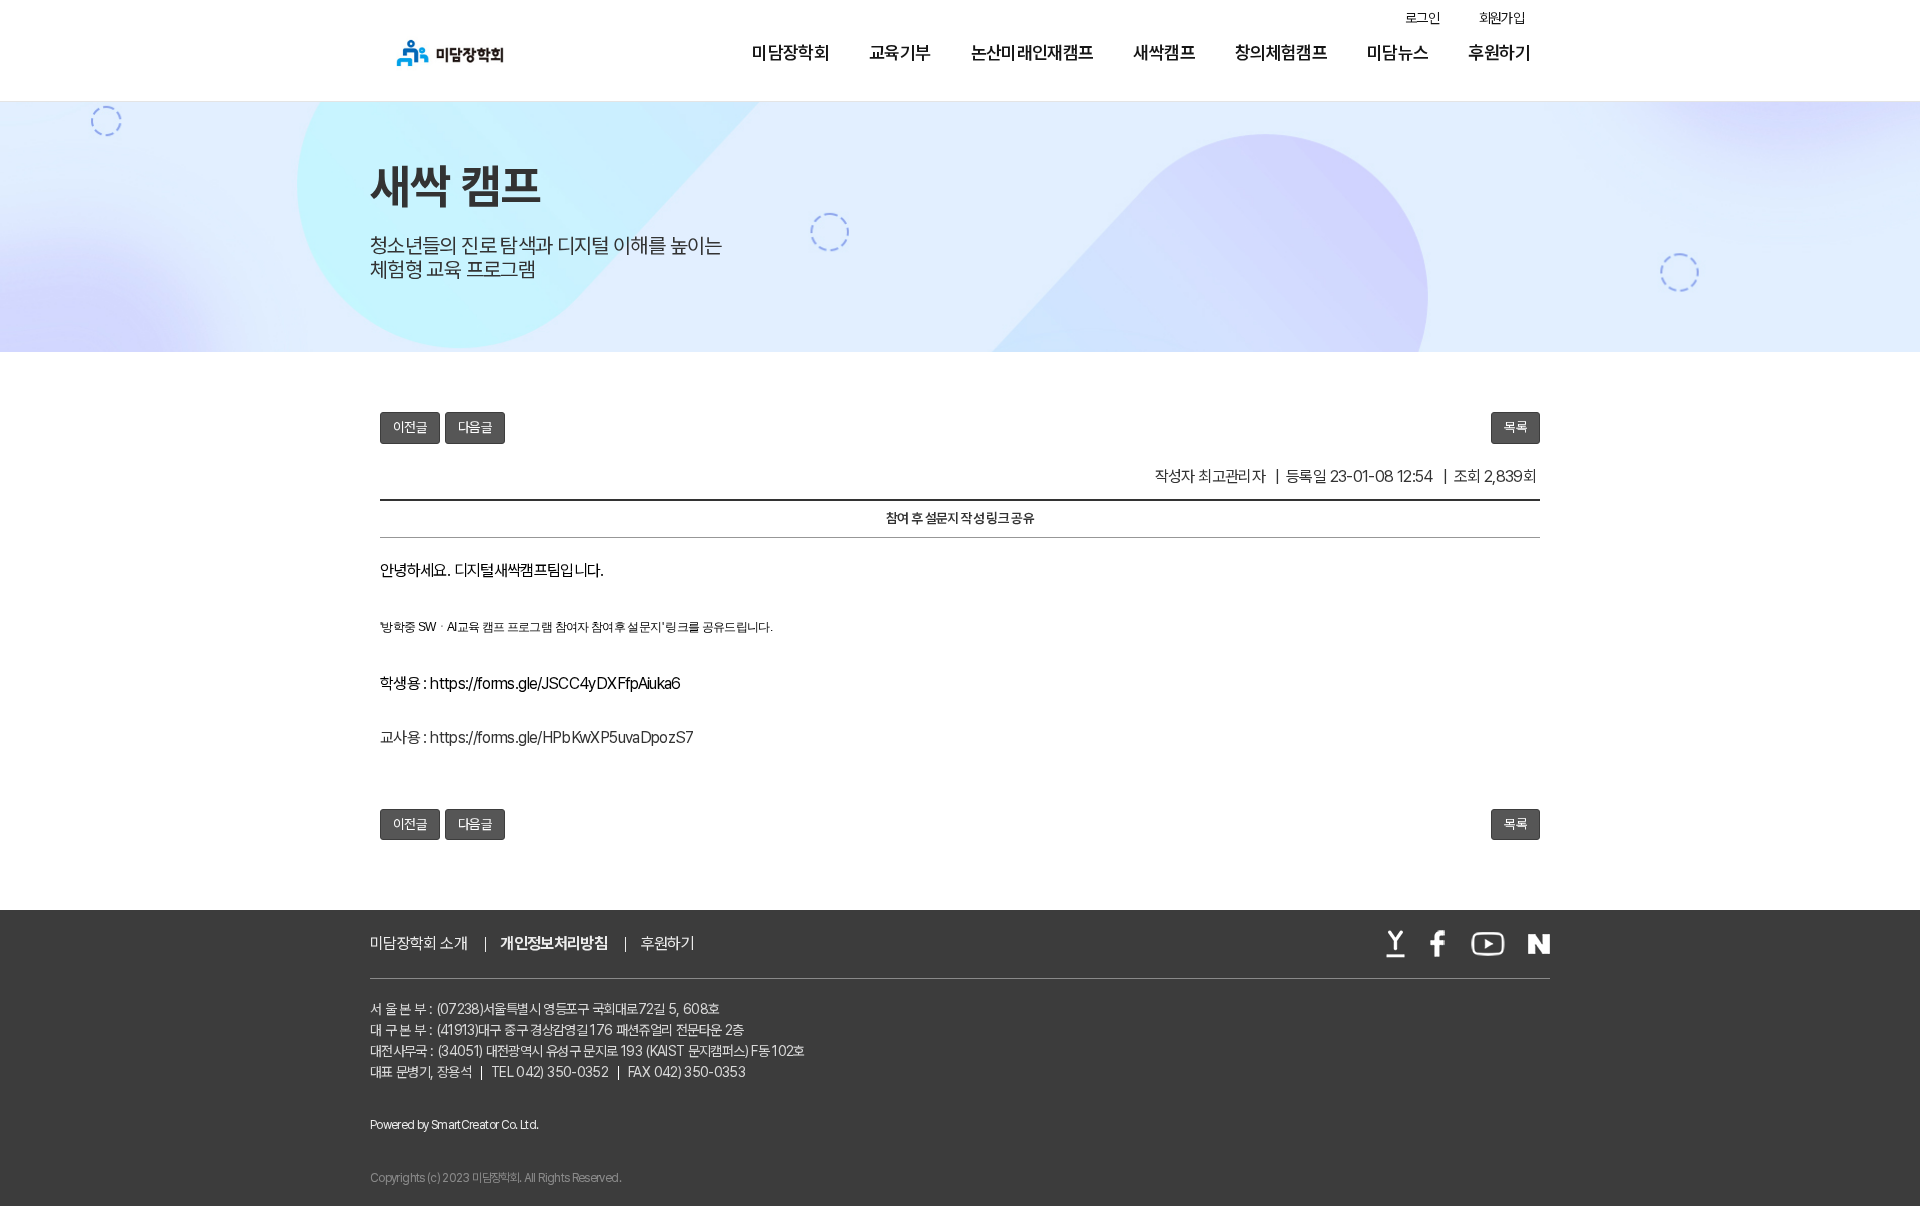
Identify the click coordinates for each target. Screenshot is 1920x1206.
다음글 (475, 427)
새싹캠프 (1163, 53)
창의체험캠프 (1281, 53)
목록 (1515, 427)
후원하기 (1499, 53)
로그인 (1422, 18)
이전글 (410, 427)
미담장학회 (790, 53)
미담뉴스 (1397, 53)
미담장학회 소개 (418, 944)
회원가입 (1501, 18)
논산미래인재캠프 (1032, 53)
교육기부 (899, 53)
